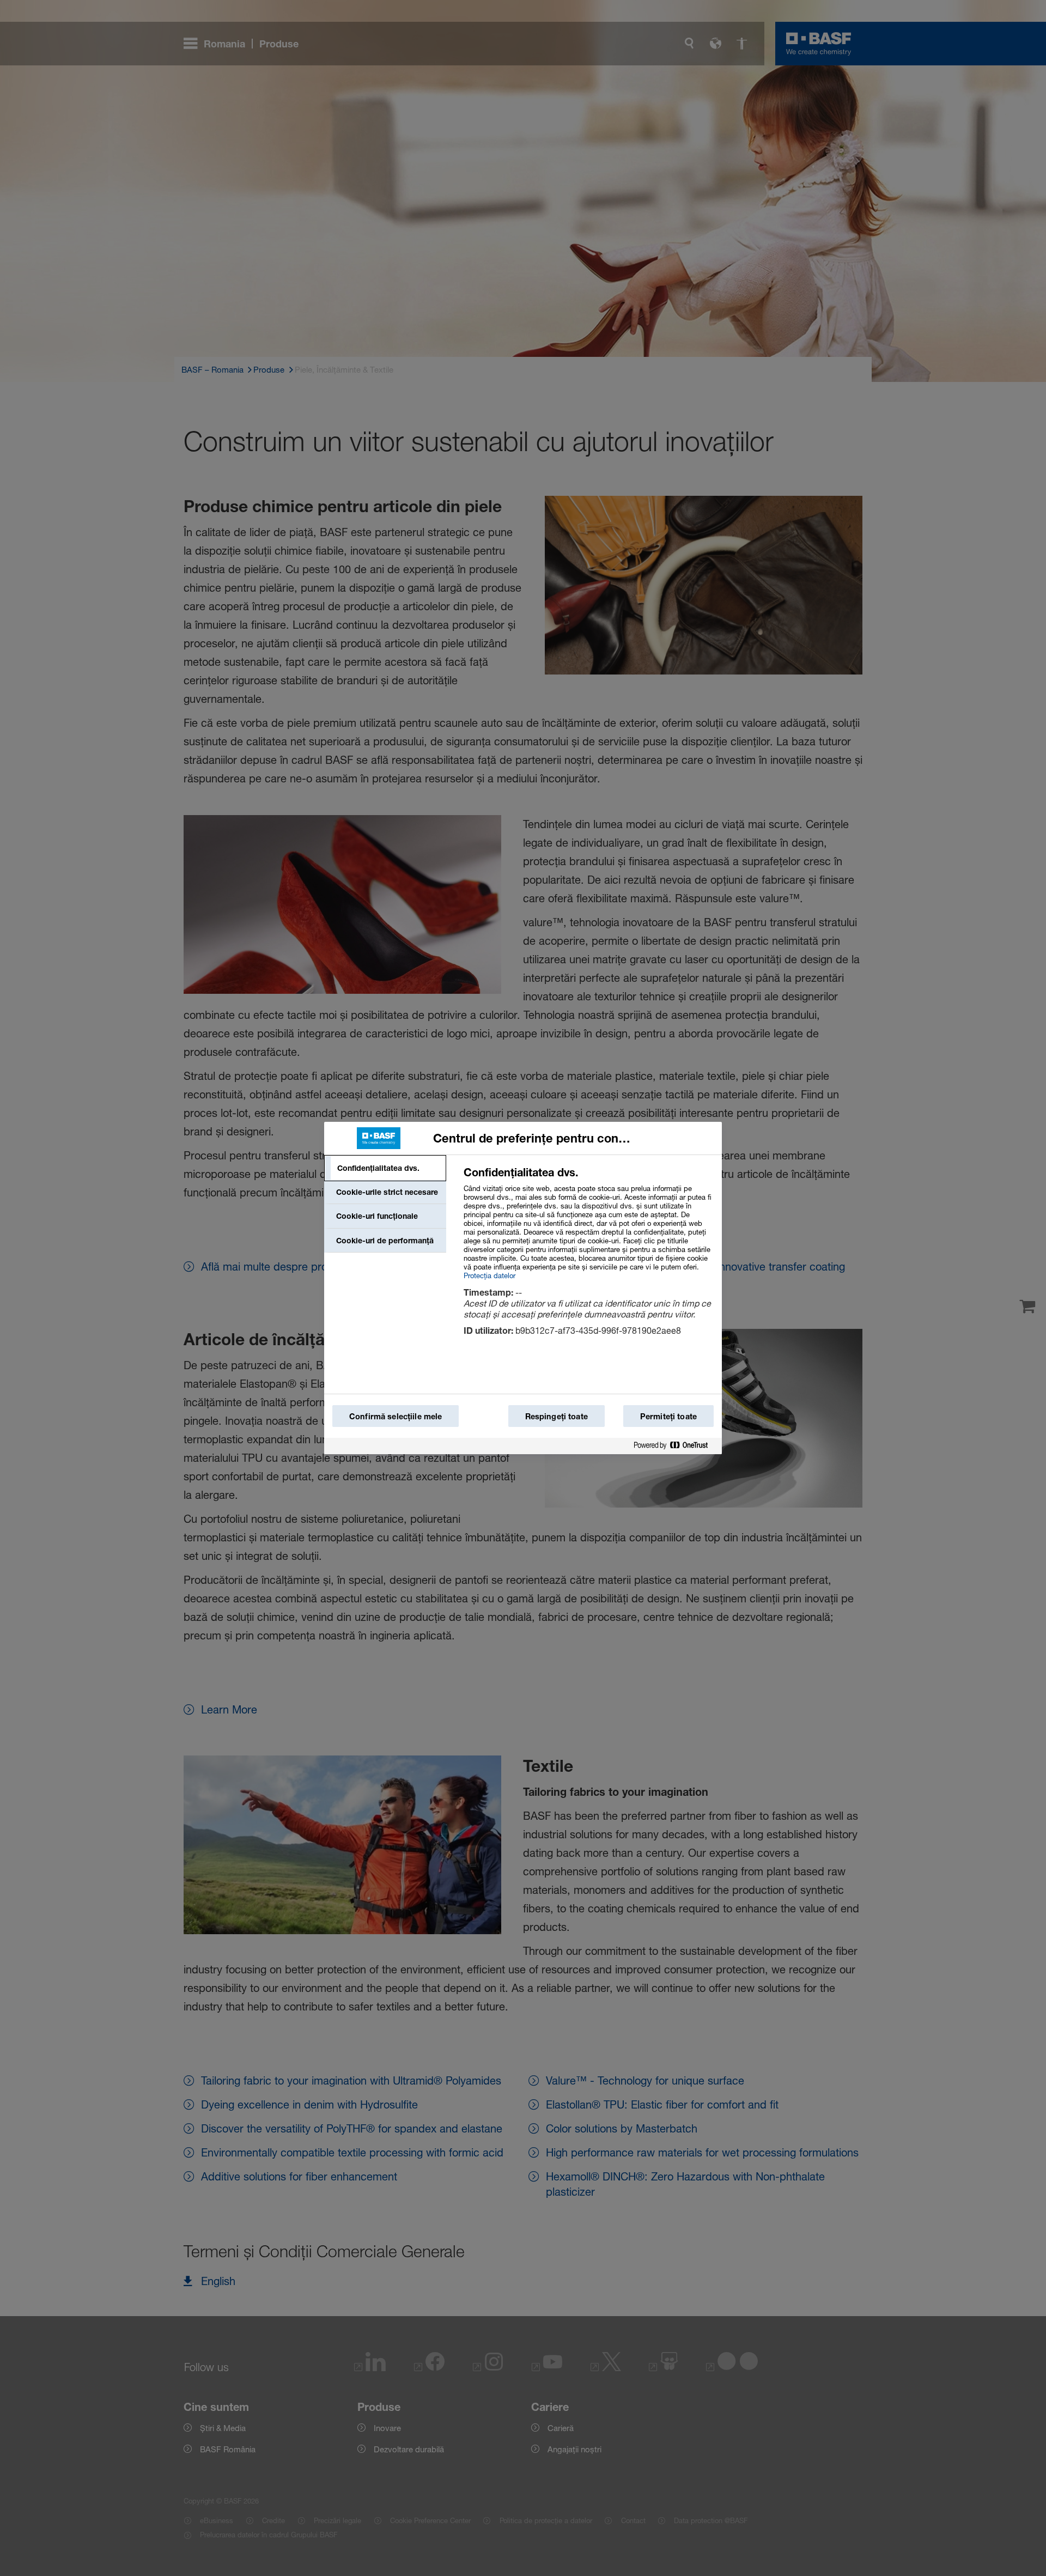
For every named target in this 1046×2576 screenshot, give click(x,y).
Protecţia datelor (489, 1275)
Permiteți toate (668, 1416)
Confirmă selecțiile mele (396, 1416)
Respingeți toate (557, 1416)
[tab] (385, 1168)
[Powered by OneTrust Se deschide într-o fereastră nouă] (675, 1446)
